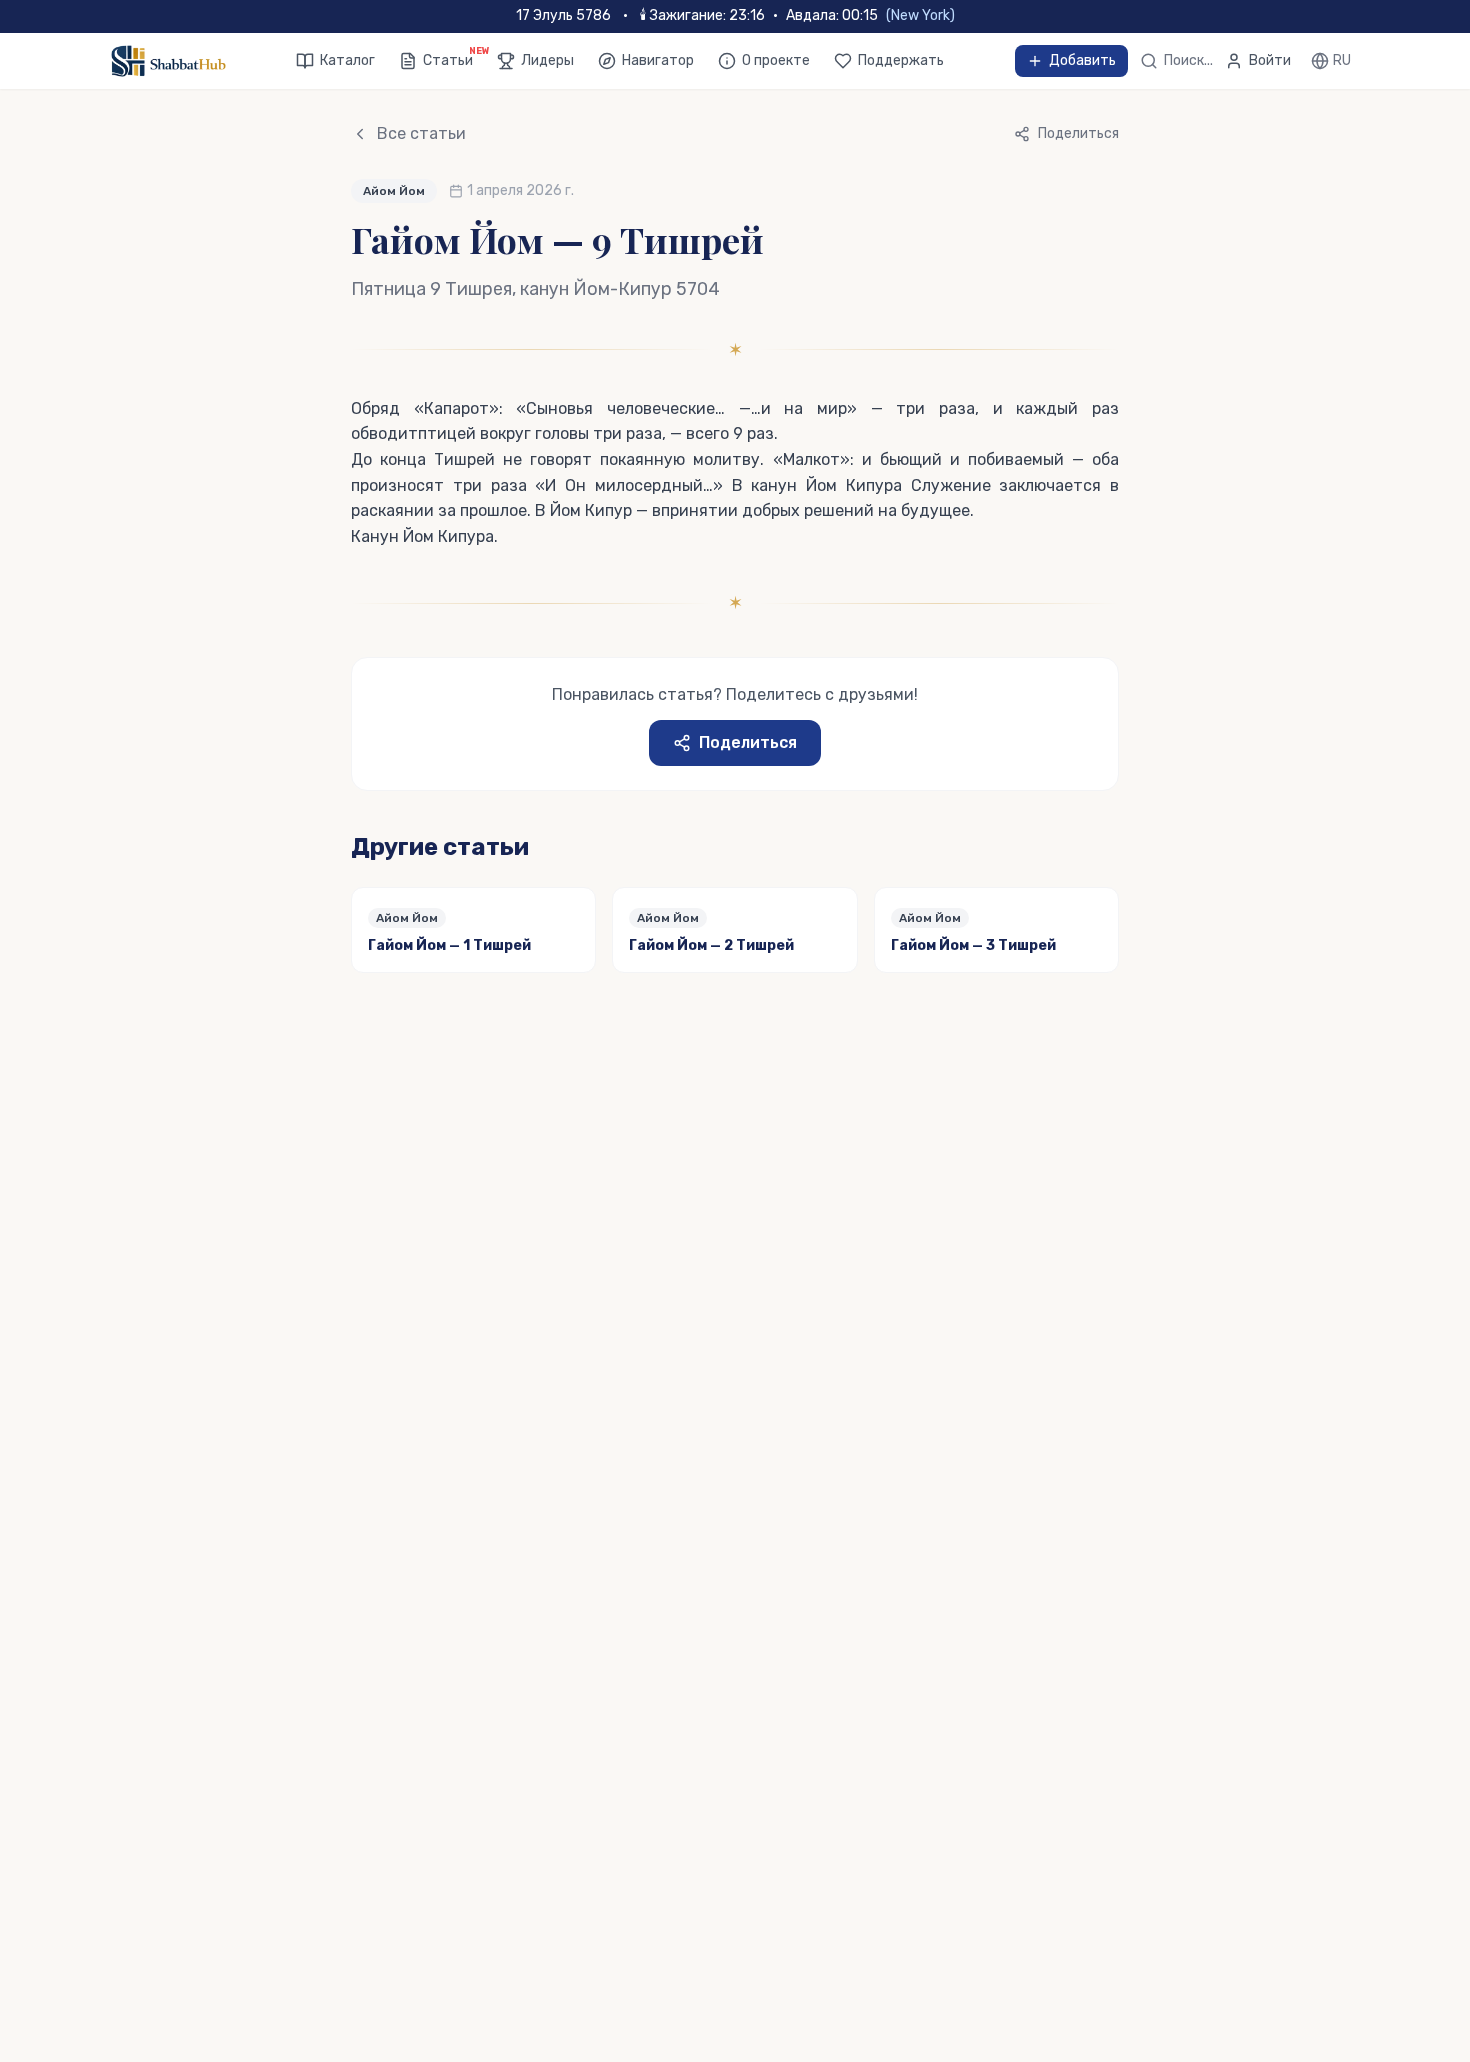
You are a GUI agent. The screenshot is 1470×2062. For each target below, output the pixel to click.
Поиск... (1188, 60)
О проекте (776, 60)
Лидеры (547, 60)
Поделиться (748, 742)
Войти (1270, 60)
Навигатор (658, 60)
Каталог (347, 60)
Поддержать (901, 60)
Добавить (1082, 60)
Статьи (448, 60)
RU (1342, 60)
